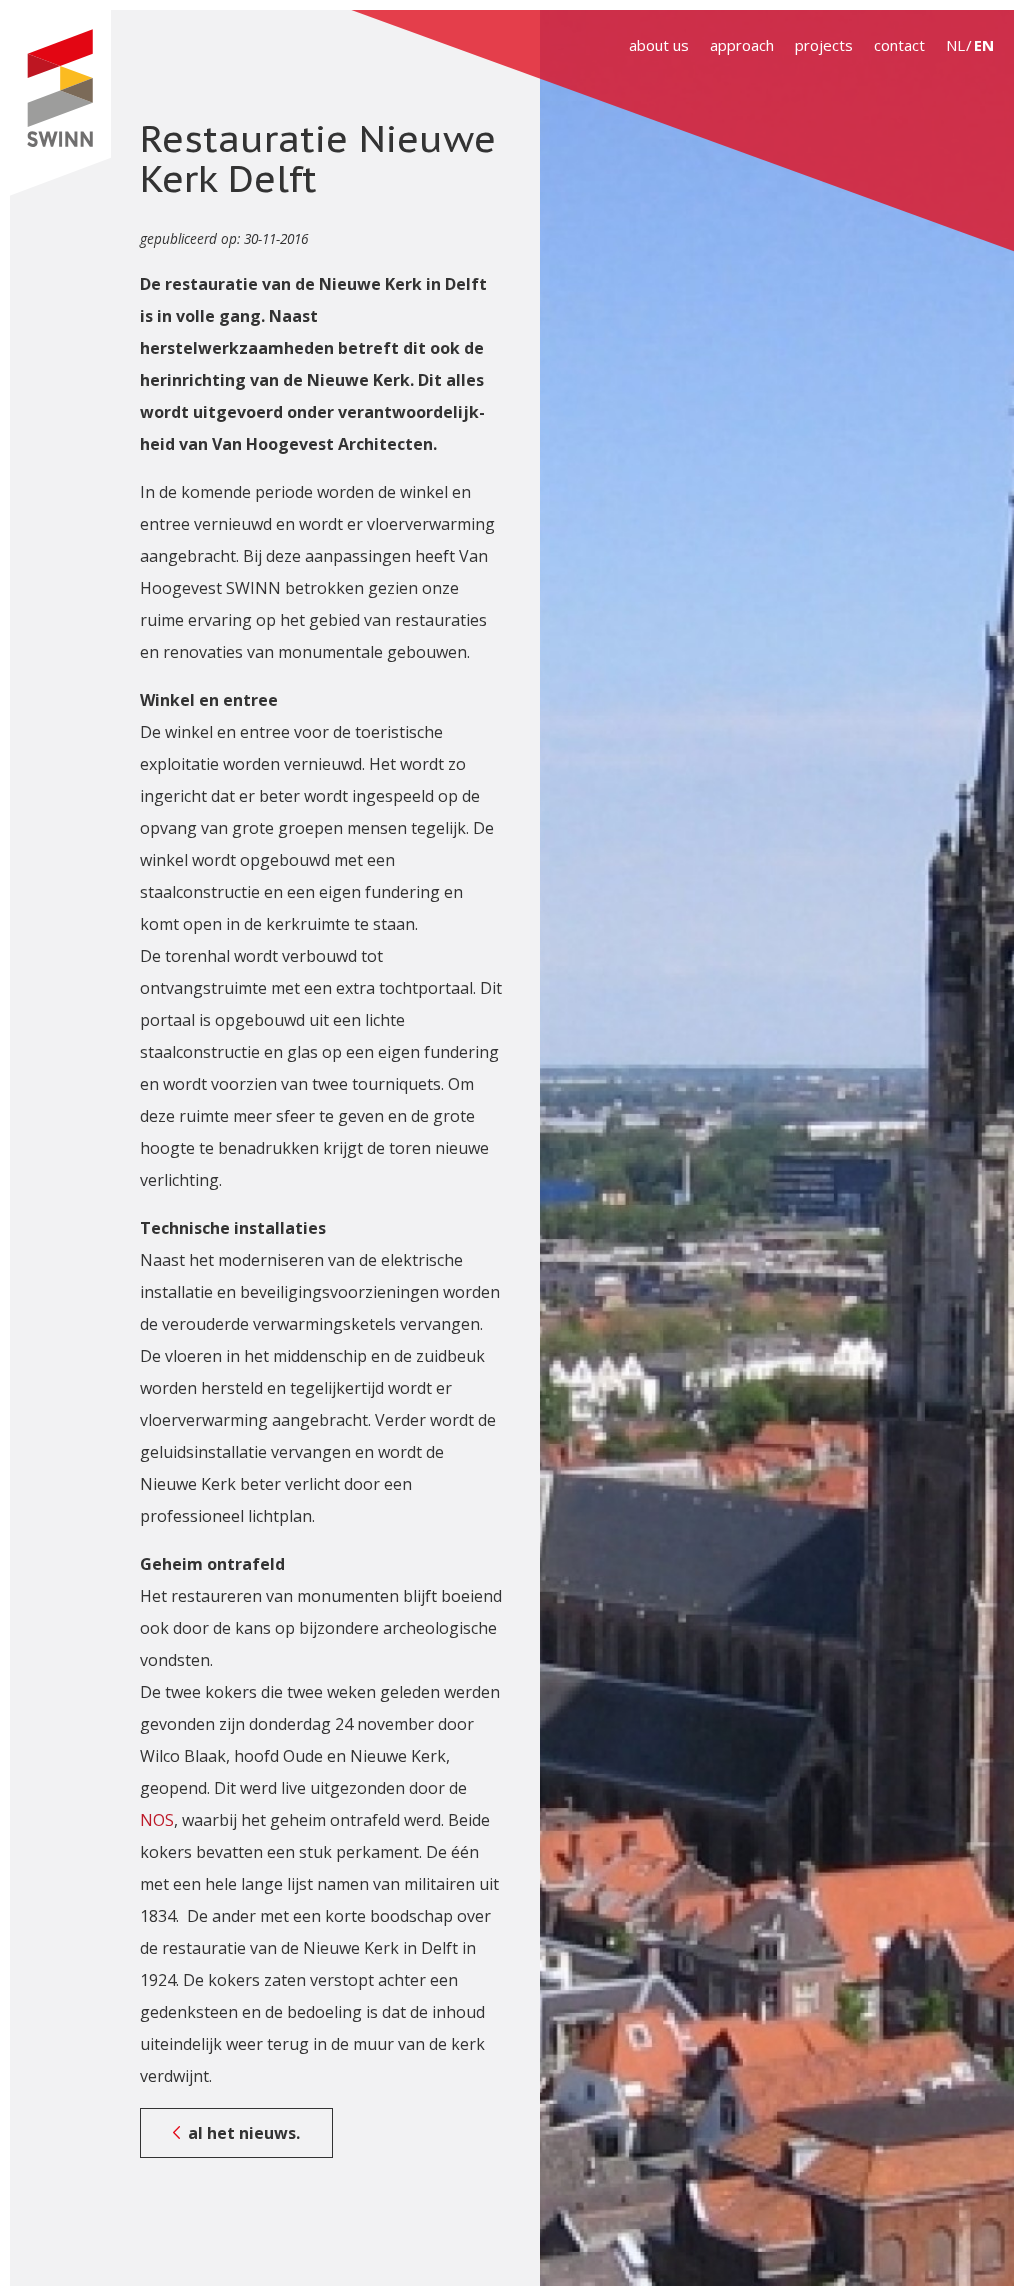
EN (984, 45)
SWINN (60, 103)
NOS (157, 1820)
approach (742, 45)
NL (955, 45)
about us (659, 45)
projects (824, 45)
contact (899, 45)
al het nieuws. (244, 2133)
